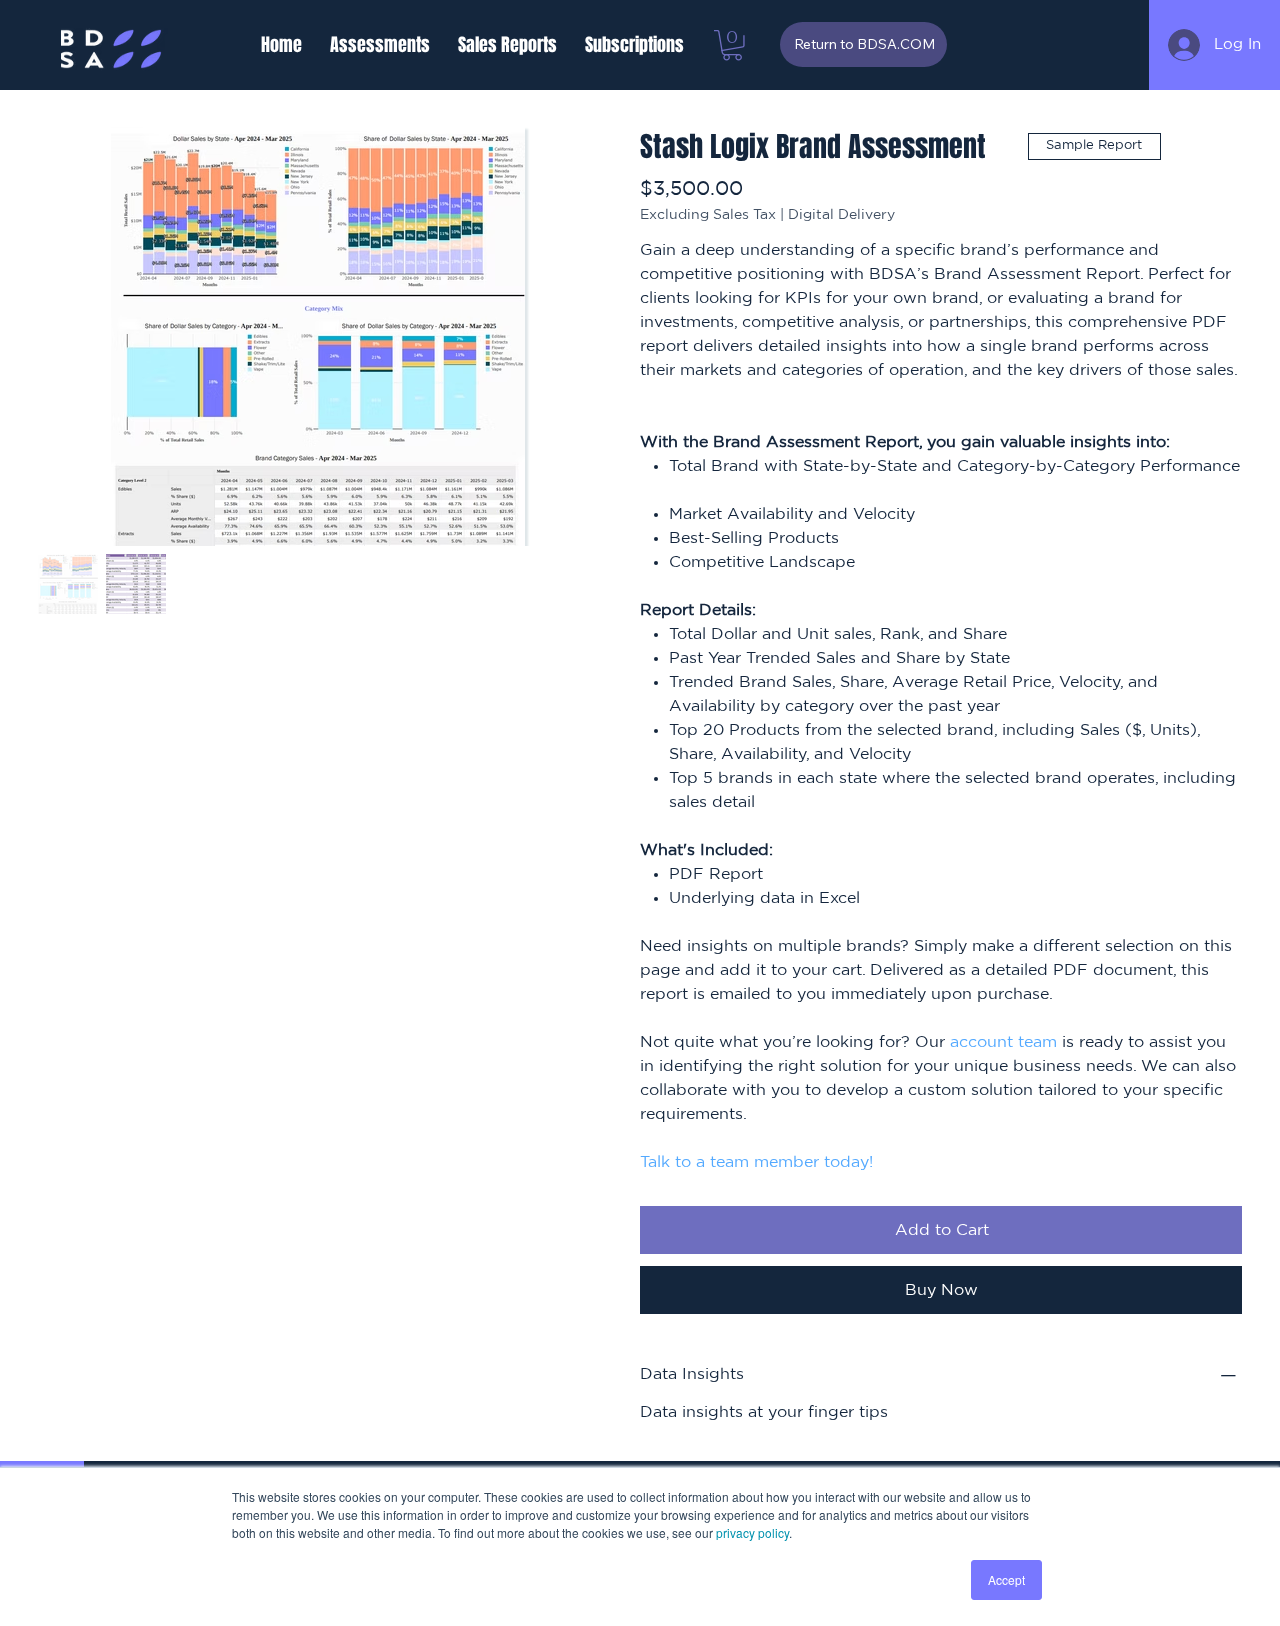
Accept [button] (1006, 1579)
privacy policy (752, 1532)
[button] (380, 45)
